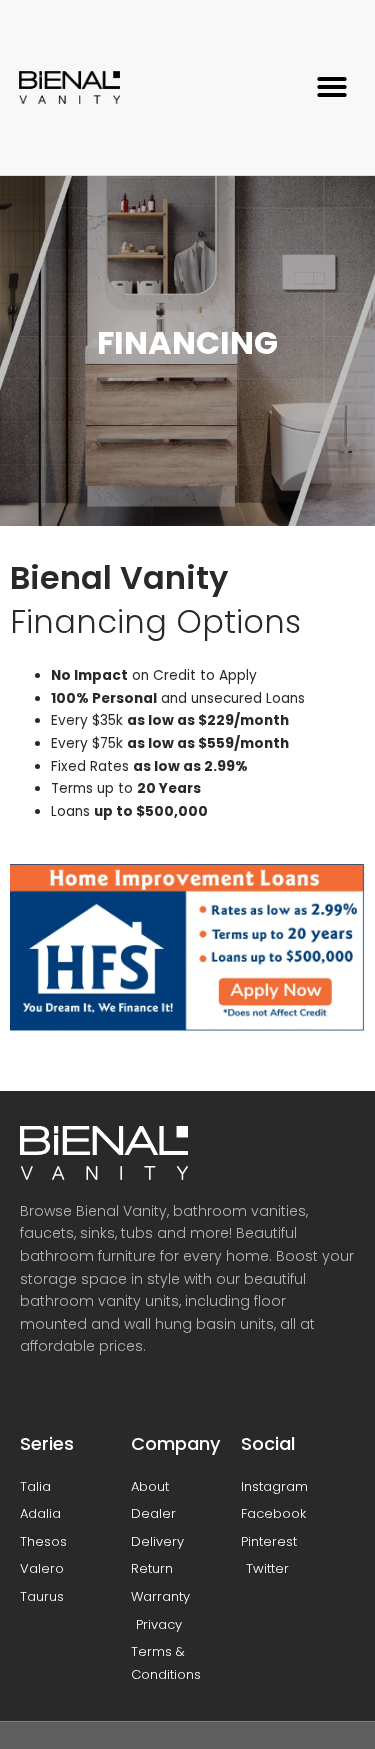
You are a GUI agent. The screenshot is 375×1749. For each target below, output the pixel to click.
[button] (332, 87)
